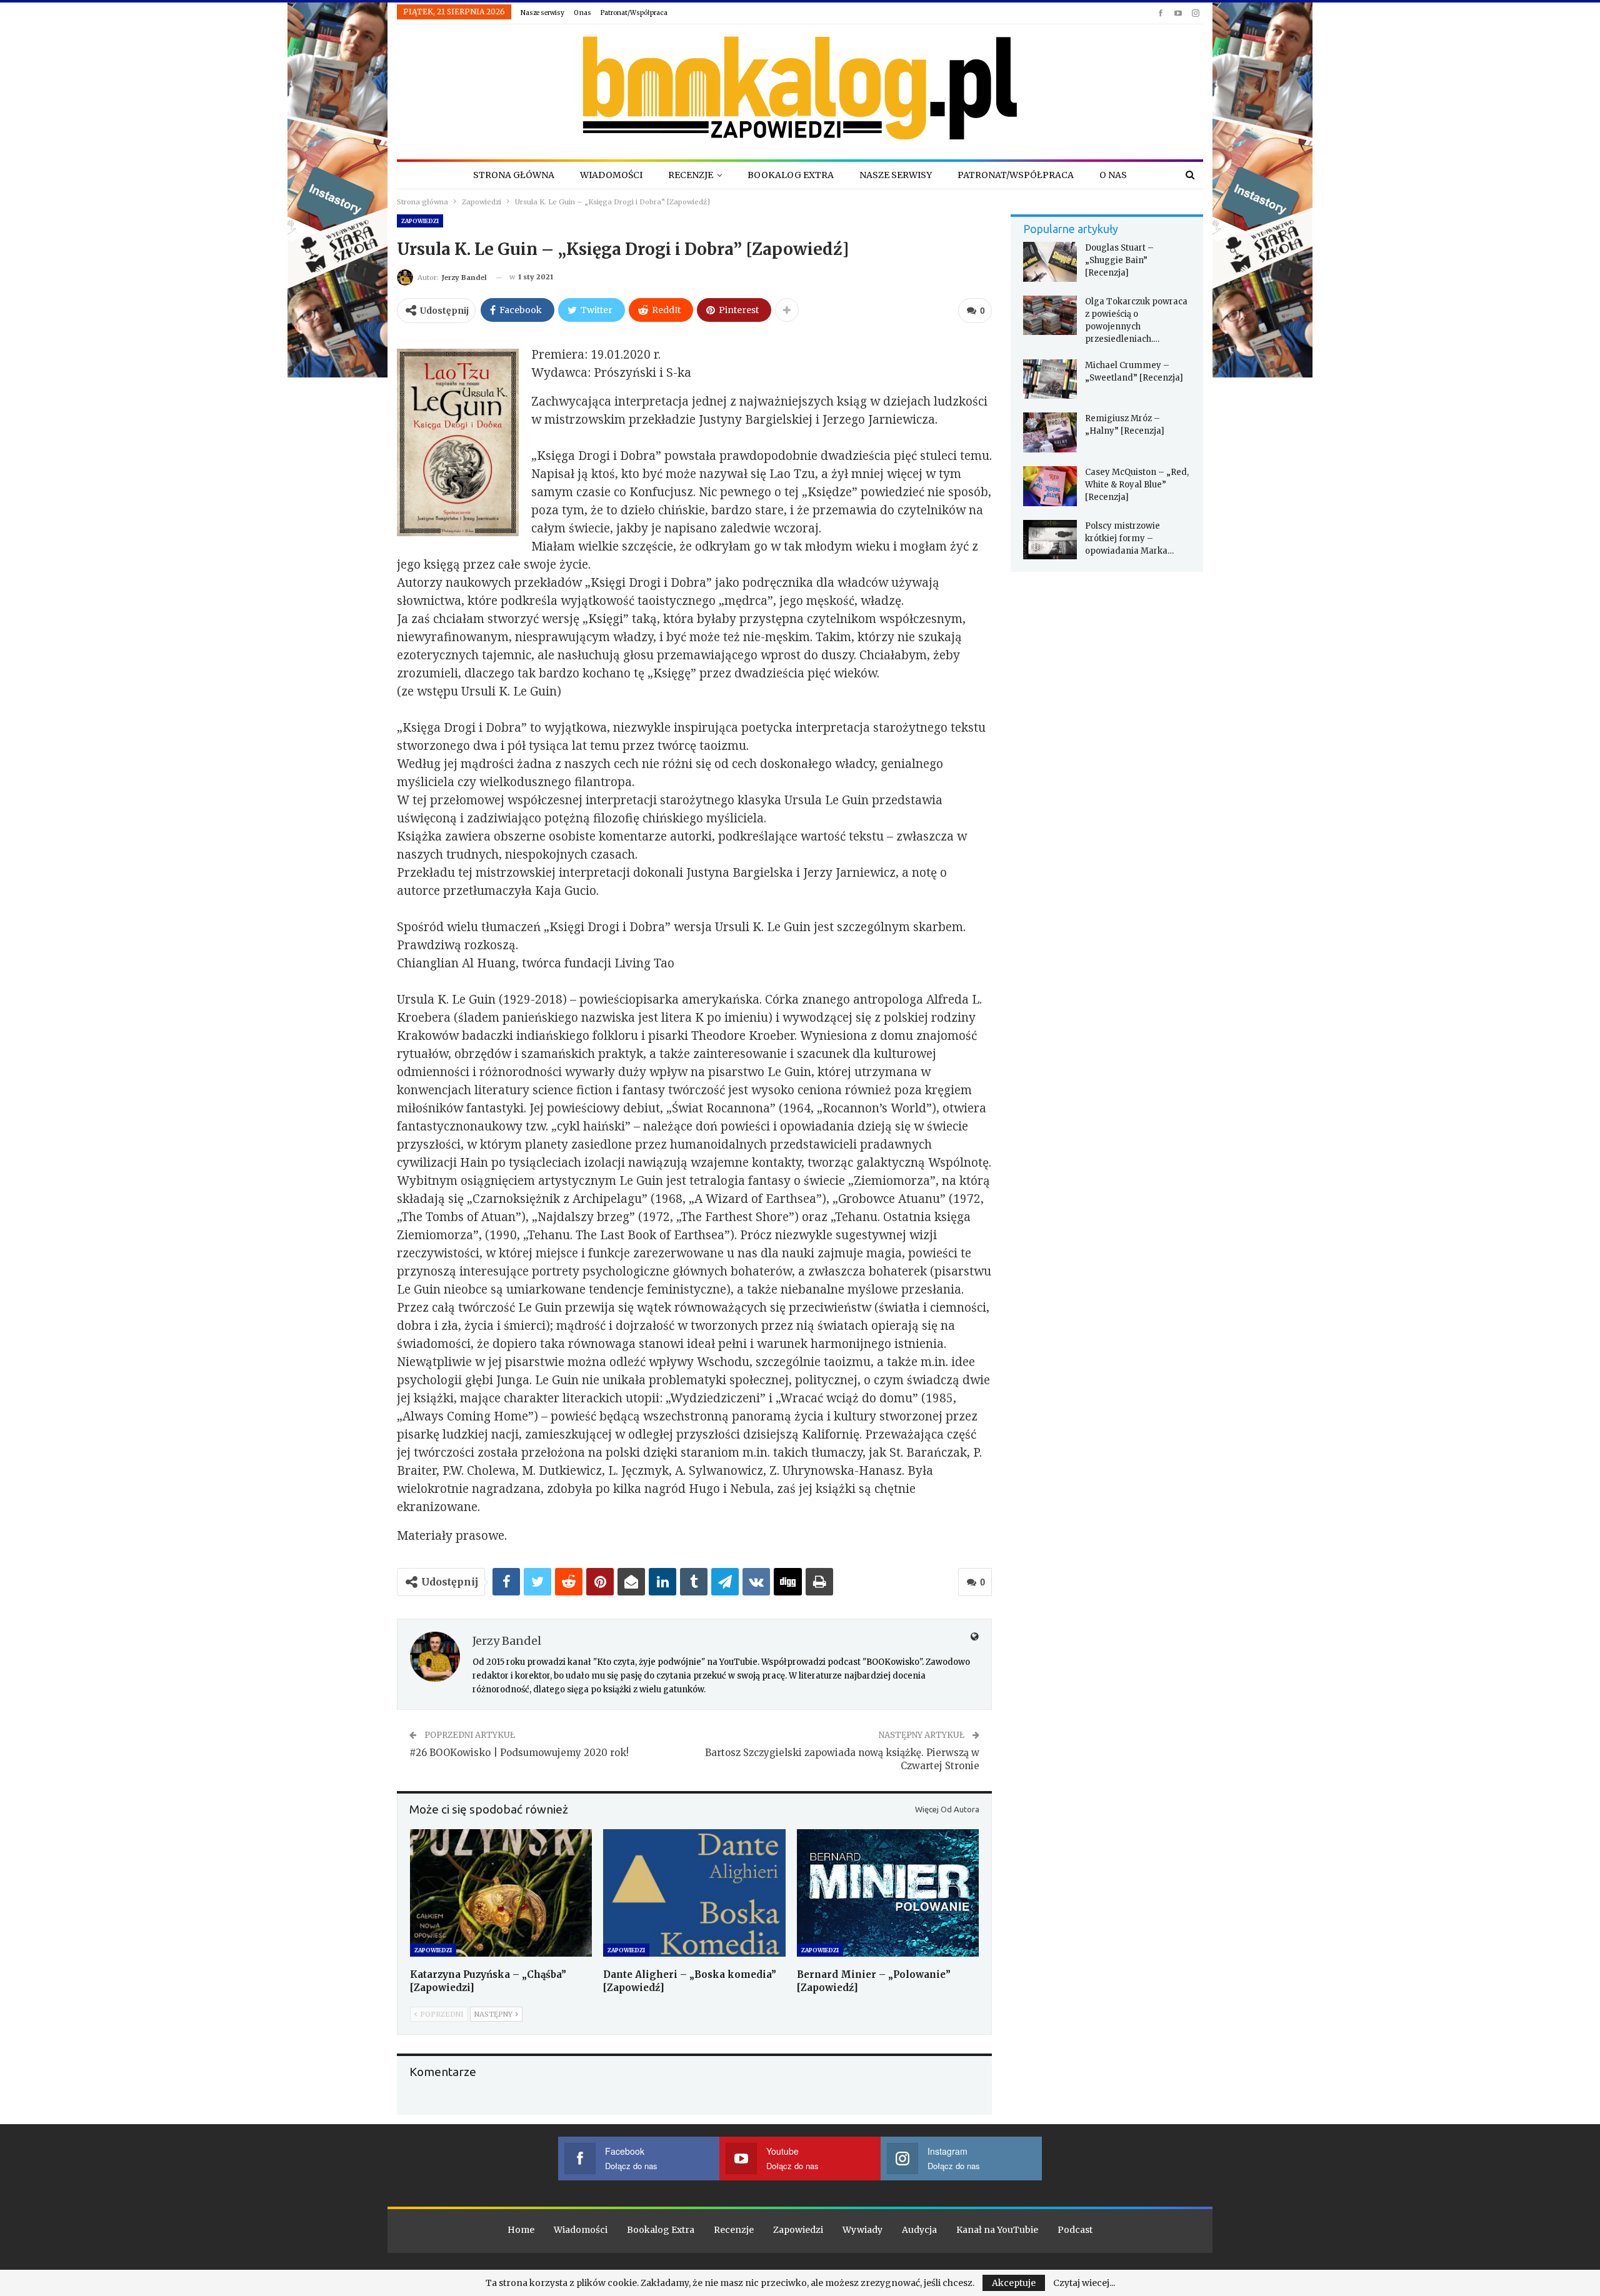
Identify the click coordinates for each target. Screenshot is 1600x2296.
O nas (582, 13)
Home (521, 2230)
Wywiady (862, 2230)
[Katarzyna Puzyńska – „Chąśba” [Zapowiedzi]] (501, 1893)
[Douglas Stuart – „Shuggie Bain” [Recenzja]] (1050, 262)
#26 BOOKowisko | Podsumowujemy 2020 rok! (519, 1753)
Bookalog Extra (791, 175)
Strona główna (514, 175)
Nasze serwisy (542, 13)
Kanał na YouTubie (997, 2230)
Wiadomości (611, 175)
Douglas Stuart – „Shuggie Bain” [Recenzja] (1119, 260)
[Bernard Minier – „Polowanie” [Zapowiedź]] (888, 1893)
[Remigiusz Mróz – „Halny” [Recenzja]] (1050, 432)
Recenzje (691, 175)
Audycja (919, 2230)
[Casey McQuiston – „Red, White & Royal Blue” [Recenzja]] (1050, 486)
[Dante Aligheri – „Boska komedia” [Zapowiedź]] (694, 1893)
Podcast (1075, 2230)
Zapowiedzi (420, 221)
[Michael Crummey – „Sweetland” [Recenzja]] (1050, 379)
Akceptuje (1014, 2283)
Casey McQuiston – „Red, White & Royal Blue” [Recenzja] (1137, 485)
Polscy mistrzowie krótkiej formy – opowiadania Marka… (1129, 538)
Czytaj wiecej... (1084, 2283)
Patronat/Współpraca (634, 13)
